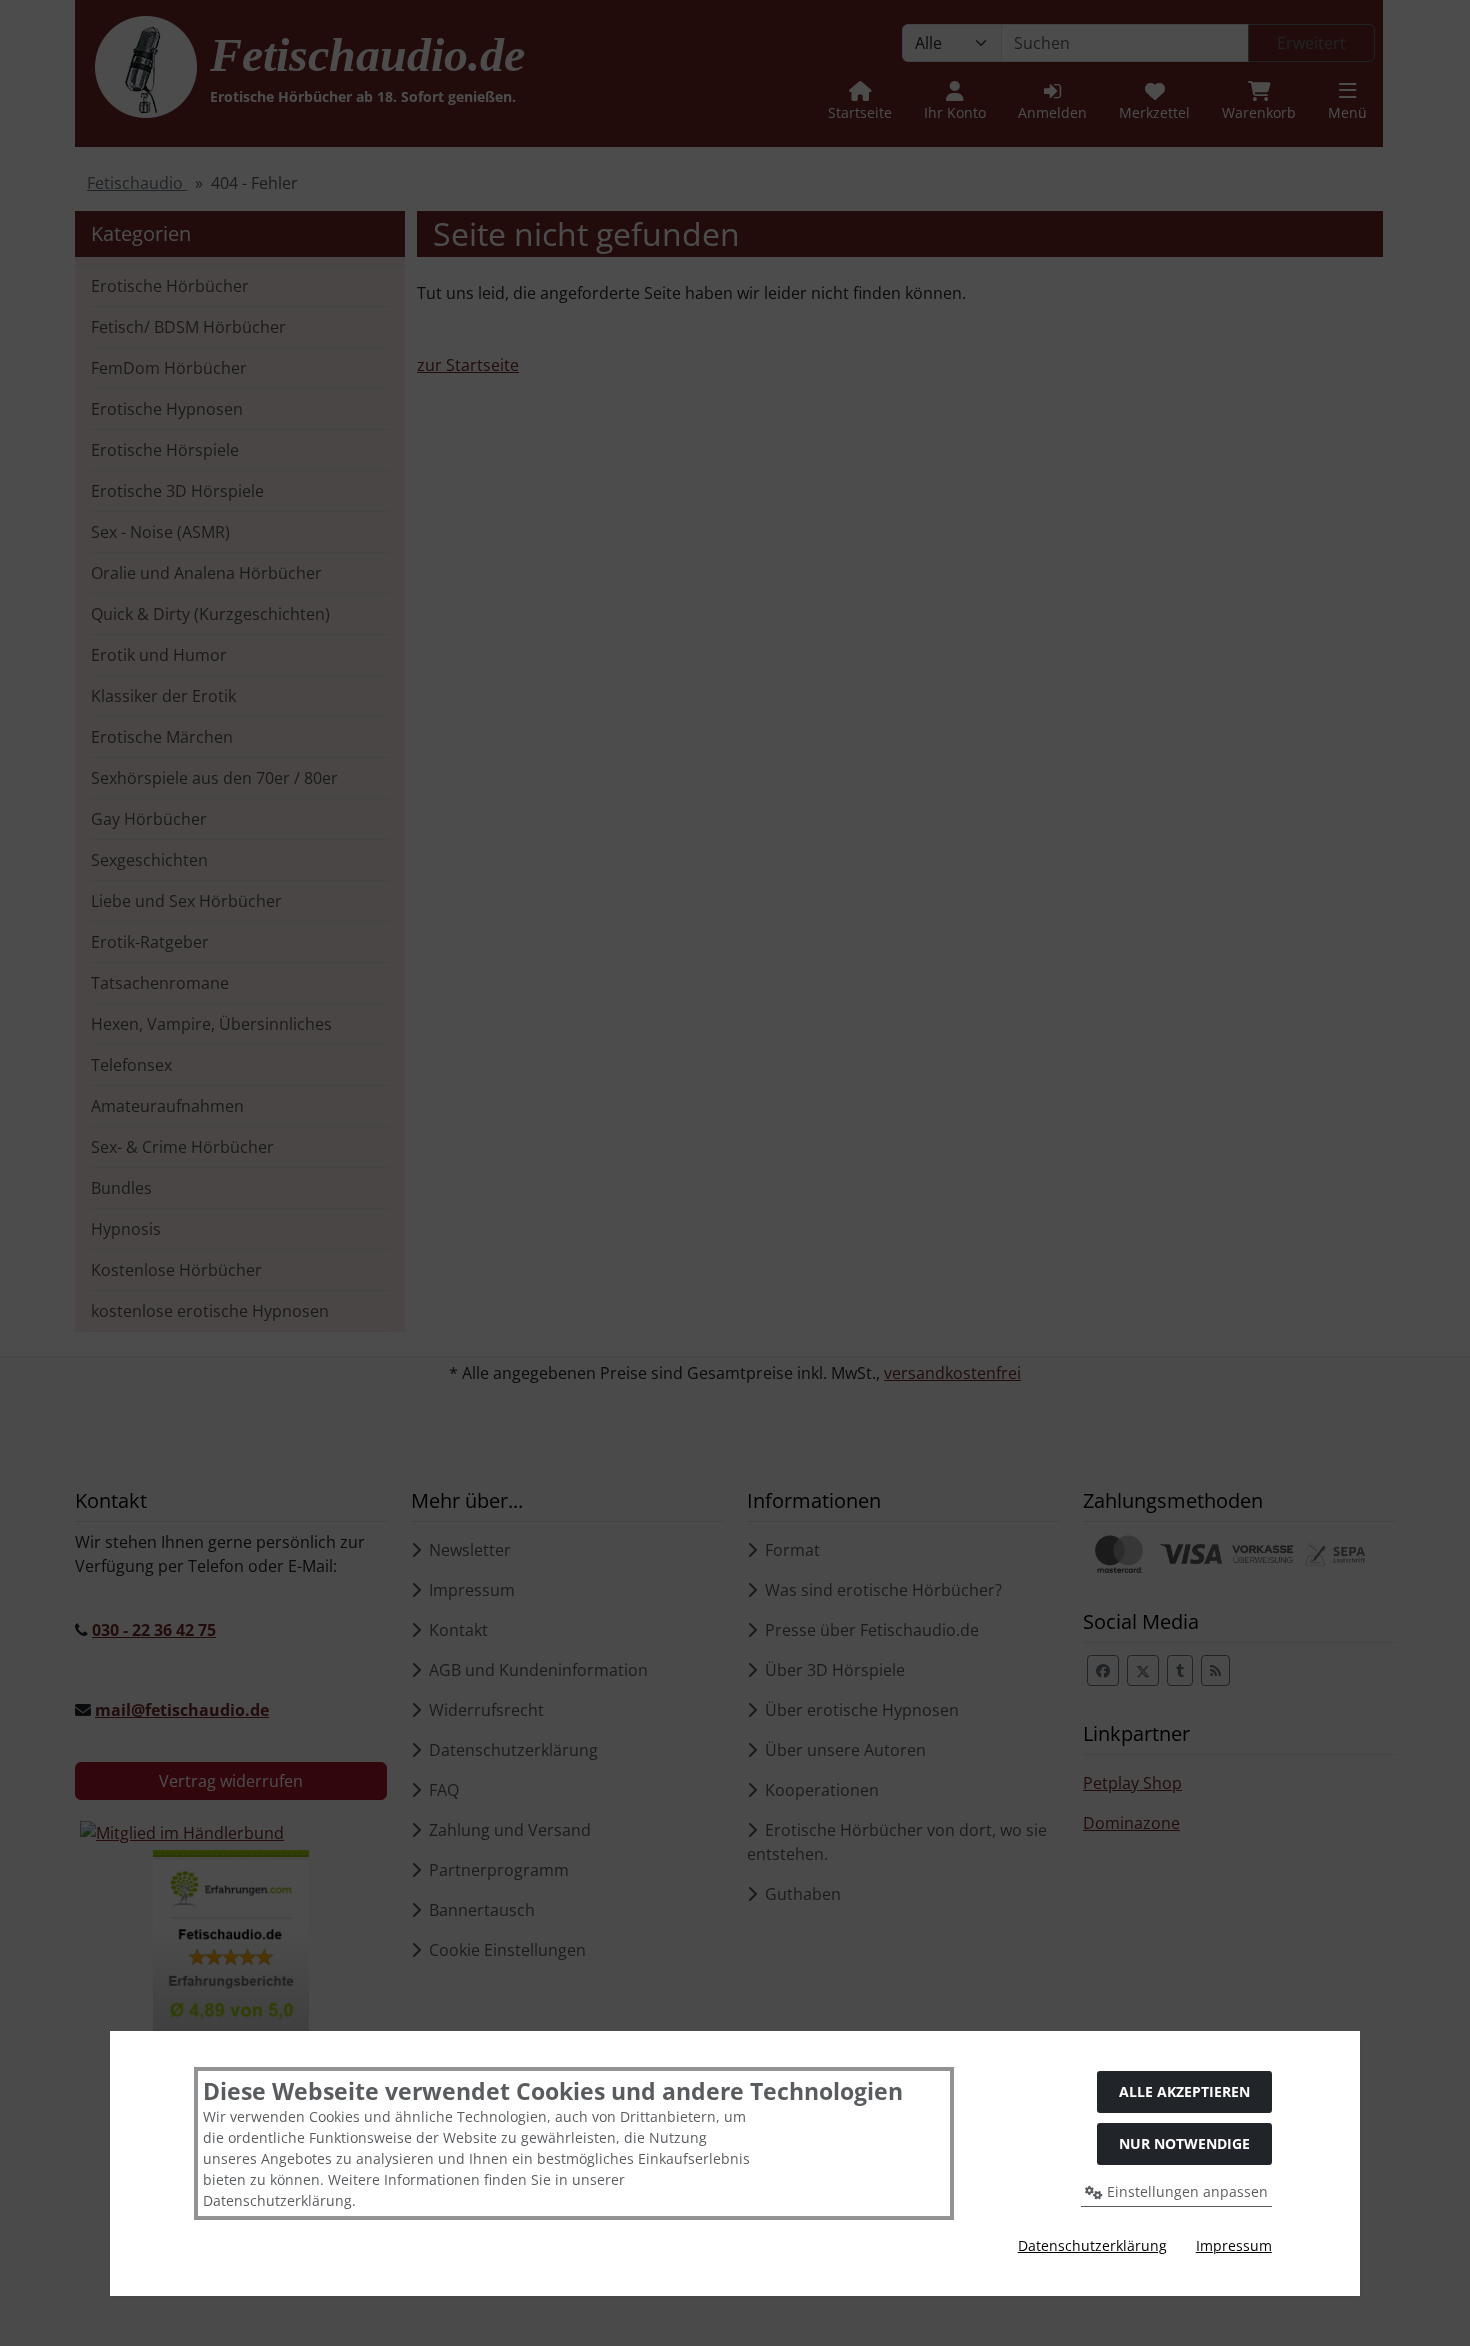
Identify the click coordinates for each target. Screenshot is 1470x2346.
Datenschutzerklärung (1092, 2245)
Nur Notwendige (1184, 2143)
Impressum (1234, 2245)
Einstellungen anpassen (1185, 2191)
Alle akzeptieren (1184, 2091)
